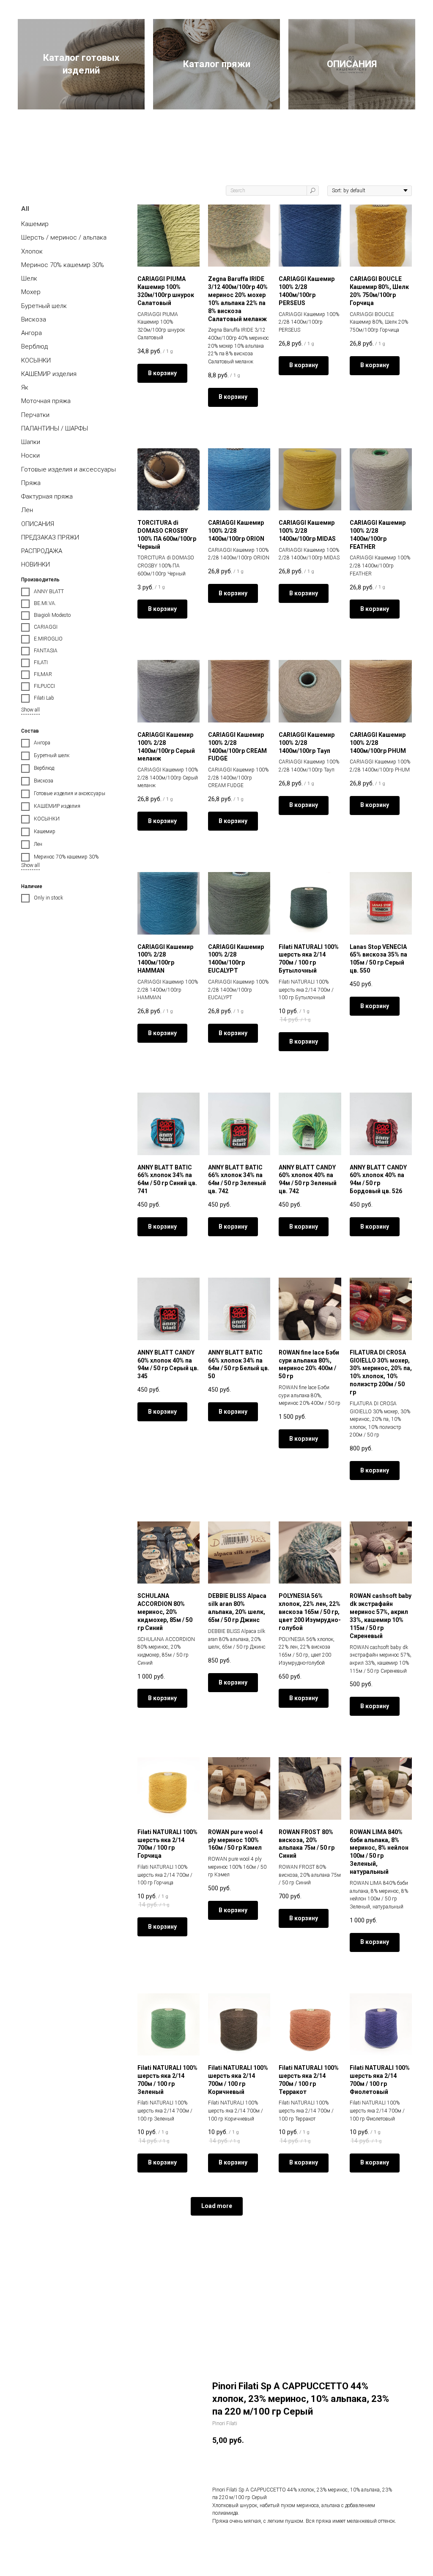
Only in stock (48, 898)
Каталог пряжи (217, 64)
